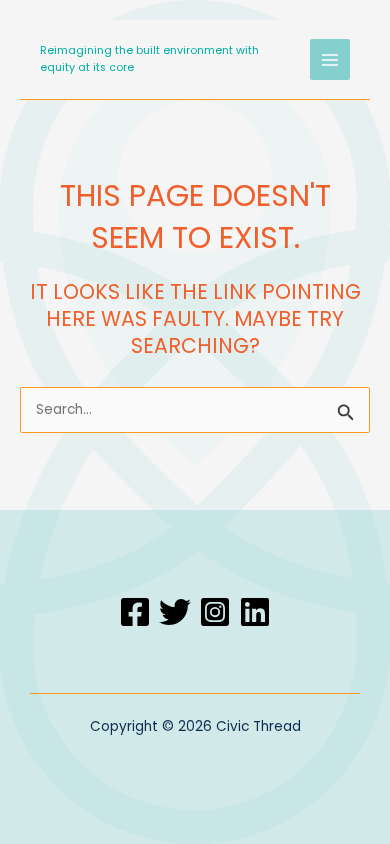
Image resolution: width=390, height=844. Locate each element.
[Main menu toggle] (330, 59)
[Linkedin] (255, 612)
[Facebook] (135, 612)
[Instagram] (215, 612)
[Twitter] (175, 612)
